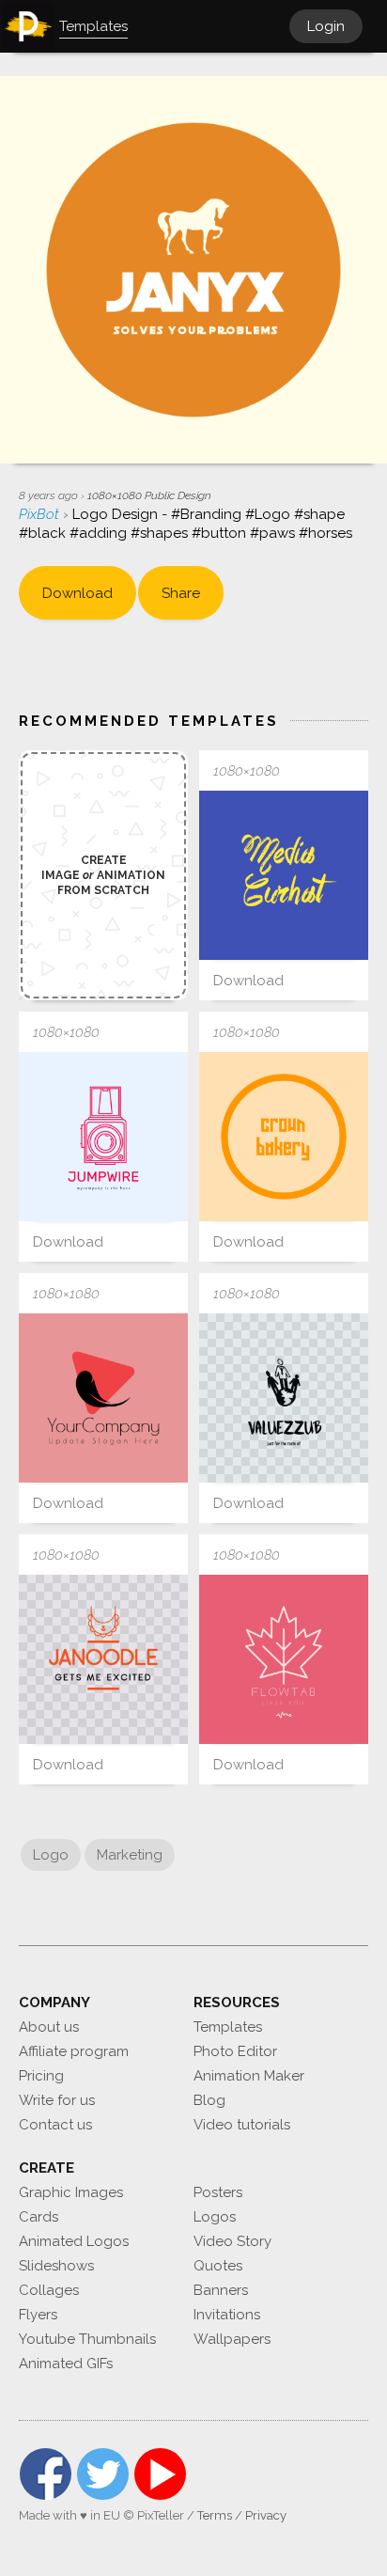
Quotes (218, 2266)
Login (326, 26)
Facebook (46, 2474)
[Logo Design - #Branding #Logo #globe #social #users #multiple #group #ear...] (284, 1398)
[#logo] (284, 875)
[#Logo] (284, 1137)
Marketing (130, 1855)
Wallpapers (232, 2339)
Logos (215, 2217)
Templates (228, 2027)
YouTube (160, 2474)
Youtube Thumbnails (87, 2339)
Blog (209, 2100)
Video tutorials (242, 2125)
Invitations (227, 2315)
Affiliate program (74, 2051)
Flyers (38, 2315)
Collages (49, 2290)
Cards (39, 2217)
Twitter (103, 2474)
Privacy (266, 2515)
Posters (218, 2192)
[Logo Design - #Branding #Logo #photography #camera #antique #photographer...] (103, 1137)
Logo (51, 1855)
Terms (215, 2515)
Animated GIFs (66, 2364)
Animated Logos (74, 2241)
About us (49, 2027)
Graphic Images (71, 2192)
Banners (221, 2290)
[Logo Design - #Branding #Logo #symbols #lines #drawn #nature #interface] (284, 1659)
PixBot (41, 514)
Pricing (41, 2076)
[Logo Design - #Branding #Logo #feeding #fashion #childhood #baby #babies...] (103, 1659)
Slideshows (56, 2266)
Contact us (55, 2125)
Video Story (232, 2241)
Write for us (57, 2100)
